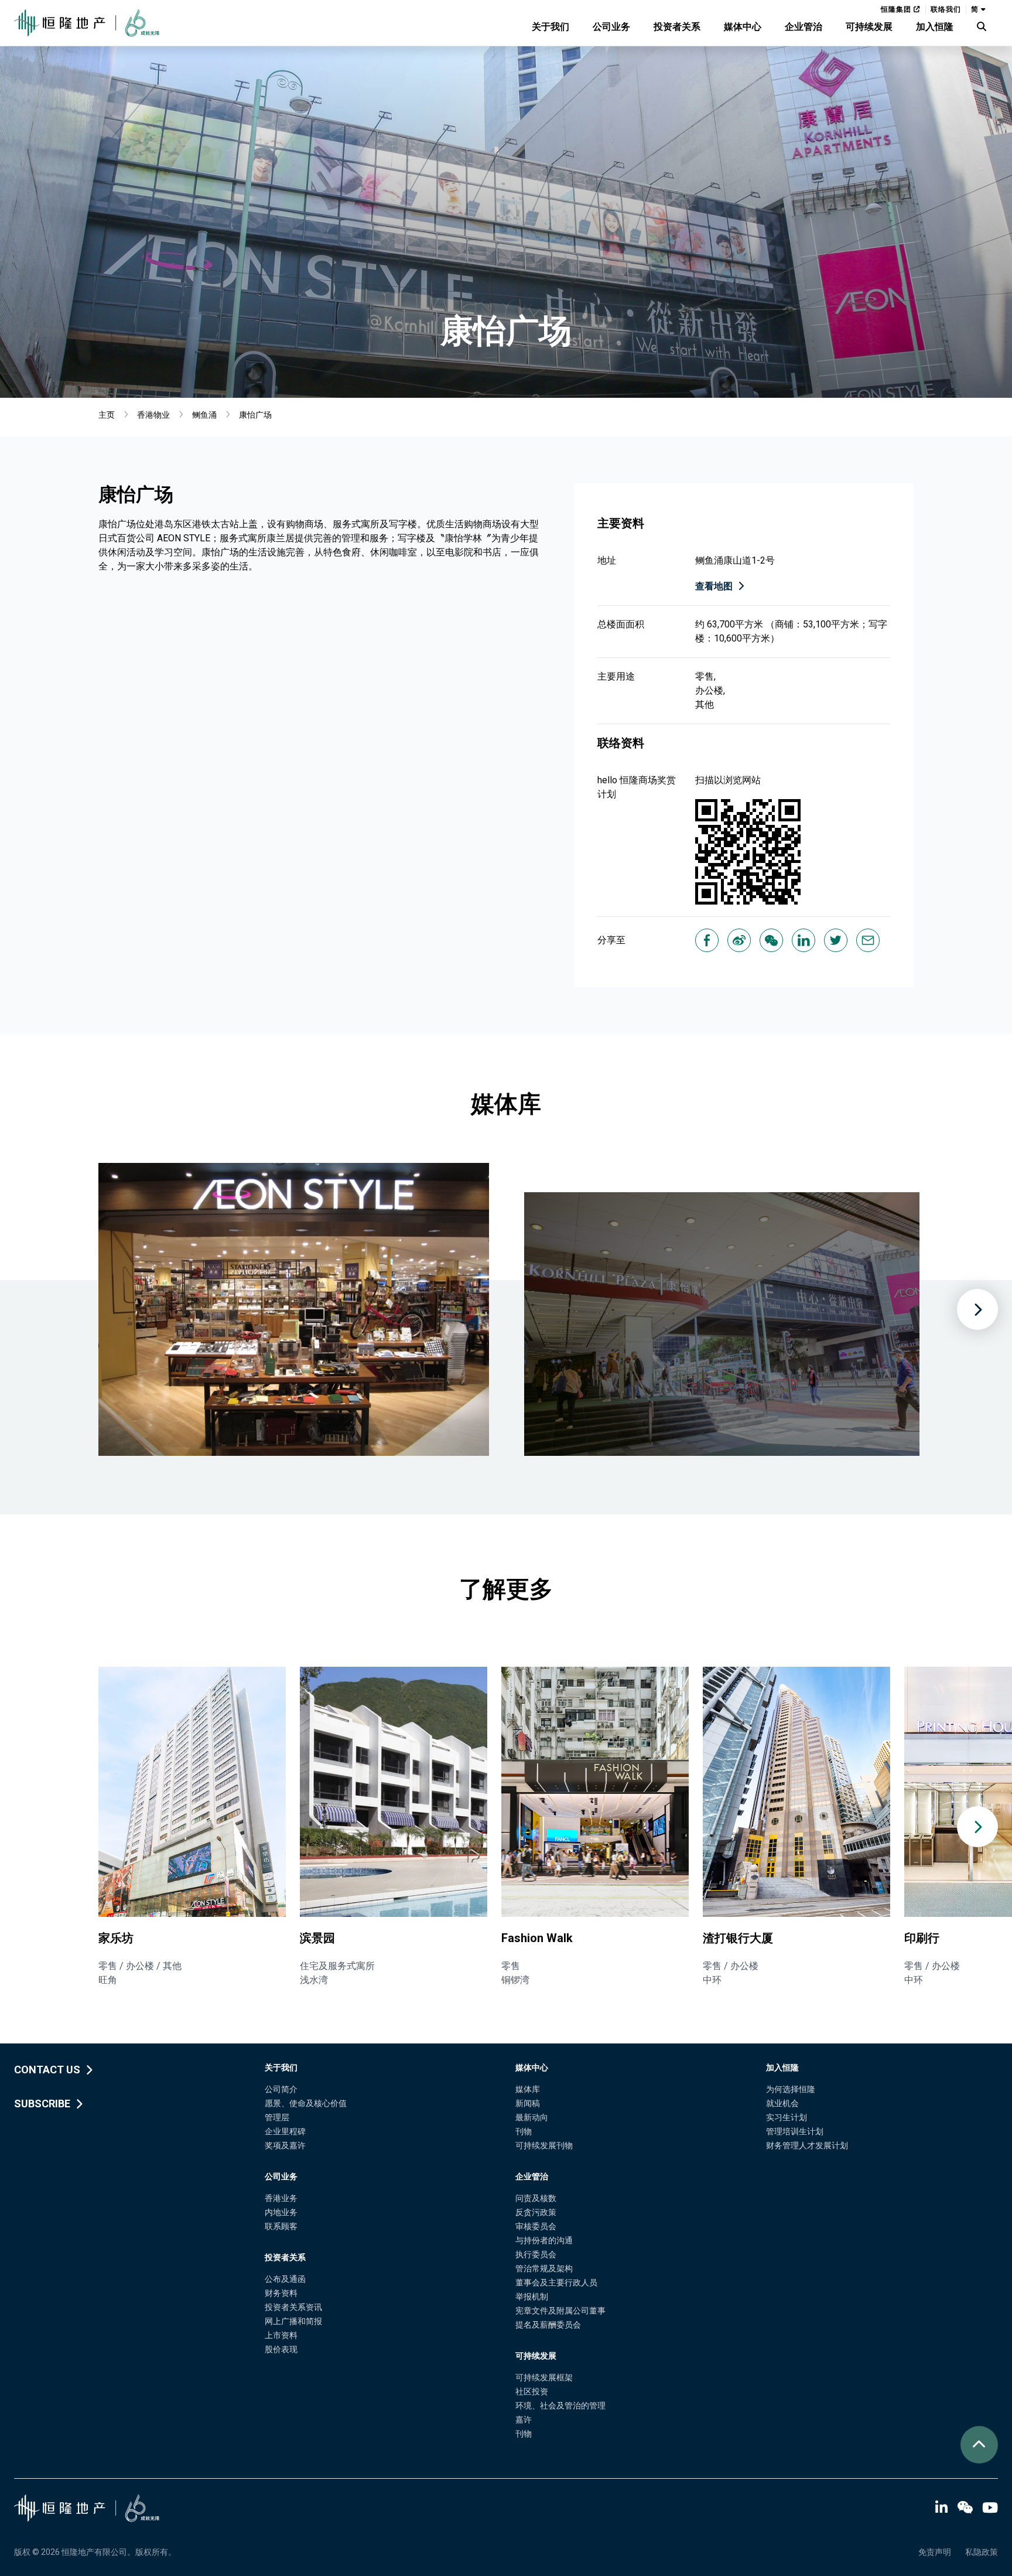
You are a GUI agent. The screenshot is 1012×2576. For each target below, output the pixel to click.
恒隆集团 (897, 9)
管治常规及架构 (544, 2268)
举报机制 (532, 2297)
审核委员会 (536, 2226)
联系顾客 (281, 2226)
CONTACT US (47, 2070)
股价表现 (281, 2349)
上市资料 (281, 2335)
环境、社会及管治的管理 (560, 2406)
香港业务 (281, 2198)
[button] (977, 1827)
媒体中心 (743, 27)
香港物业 (153, 415)
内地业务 (281, 2212)
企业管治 (804, 27)
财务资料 (281, 2293)
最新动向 (532, 2117)
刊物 (524, 2131)
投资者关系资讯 (293, 2307)
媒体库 (528, 2089)
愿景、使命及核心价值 (306, 2103)
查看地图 (714, 586)
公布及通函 (285, 2279)
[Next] (977, 1309)
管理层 (277, 2117)
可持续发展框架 (544, 2377)
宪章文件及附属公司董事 (560, 2311)
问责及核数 (536, 2198)
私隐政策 (982, 2552)
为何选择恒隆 (791, 2089)
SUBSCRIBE (42, 2104)
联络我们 (946, 9)
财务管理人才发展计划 (807, 2145)
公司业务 (611, 27)
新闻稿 (528, 2103)
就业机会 (782, 2103)
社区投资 (532, 2391)
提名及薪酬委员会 (548, 2325)
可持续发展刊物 (544, 2145)
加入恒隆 (935, 27)
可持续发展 (869, 27)
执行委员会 (536, 2254)
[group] (192, 1827)
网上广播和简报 (293, 2321)
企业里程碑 (285, 2131)
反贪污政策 (536, 2212)
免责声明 (935, 2552)
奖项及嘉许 (285, 2145)
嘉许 (524, 2420)
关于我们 (551, 27)
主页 (107, 415)
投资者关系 (677, 27)
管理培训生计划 (795, 2131)
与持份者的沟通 (544, 2240)
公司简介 (281, 2089)
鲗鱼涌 (204, 415)
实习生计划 (787, 2117)
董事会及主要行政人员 (556, 2282)
